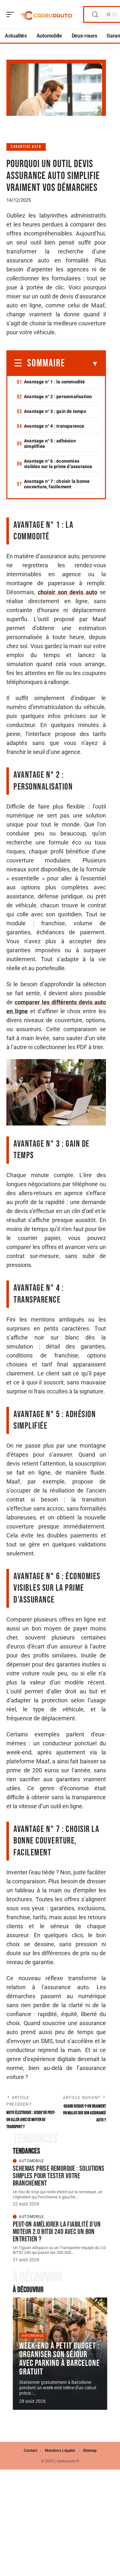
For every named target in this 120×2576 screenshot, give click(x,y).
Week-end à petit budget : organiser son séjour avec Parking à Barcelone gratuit (60, 2359)
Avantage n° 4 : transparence (54, 426)
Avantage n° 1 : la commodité (55, 382)
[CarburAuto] (46, 14)
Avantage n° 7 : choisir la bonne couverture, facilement (57, 484)
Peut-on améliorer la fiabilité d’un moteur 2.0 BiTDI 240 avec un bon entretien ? (57, 2232)
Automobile (32, 2161)
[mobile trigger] (12, 14)
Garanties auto (26, 147)
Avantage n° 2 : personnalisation (58, 397)
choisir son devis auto (68, 592)
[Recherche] (95, 15)
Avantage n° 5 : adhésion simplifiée (50, 444)
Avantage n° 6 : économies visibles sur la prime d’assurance (58, 464)
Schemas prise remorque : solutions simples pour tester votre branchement (59, 2176)
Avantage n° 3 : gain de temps (55, 411)
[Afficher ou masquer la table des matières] (82, 364)
